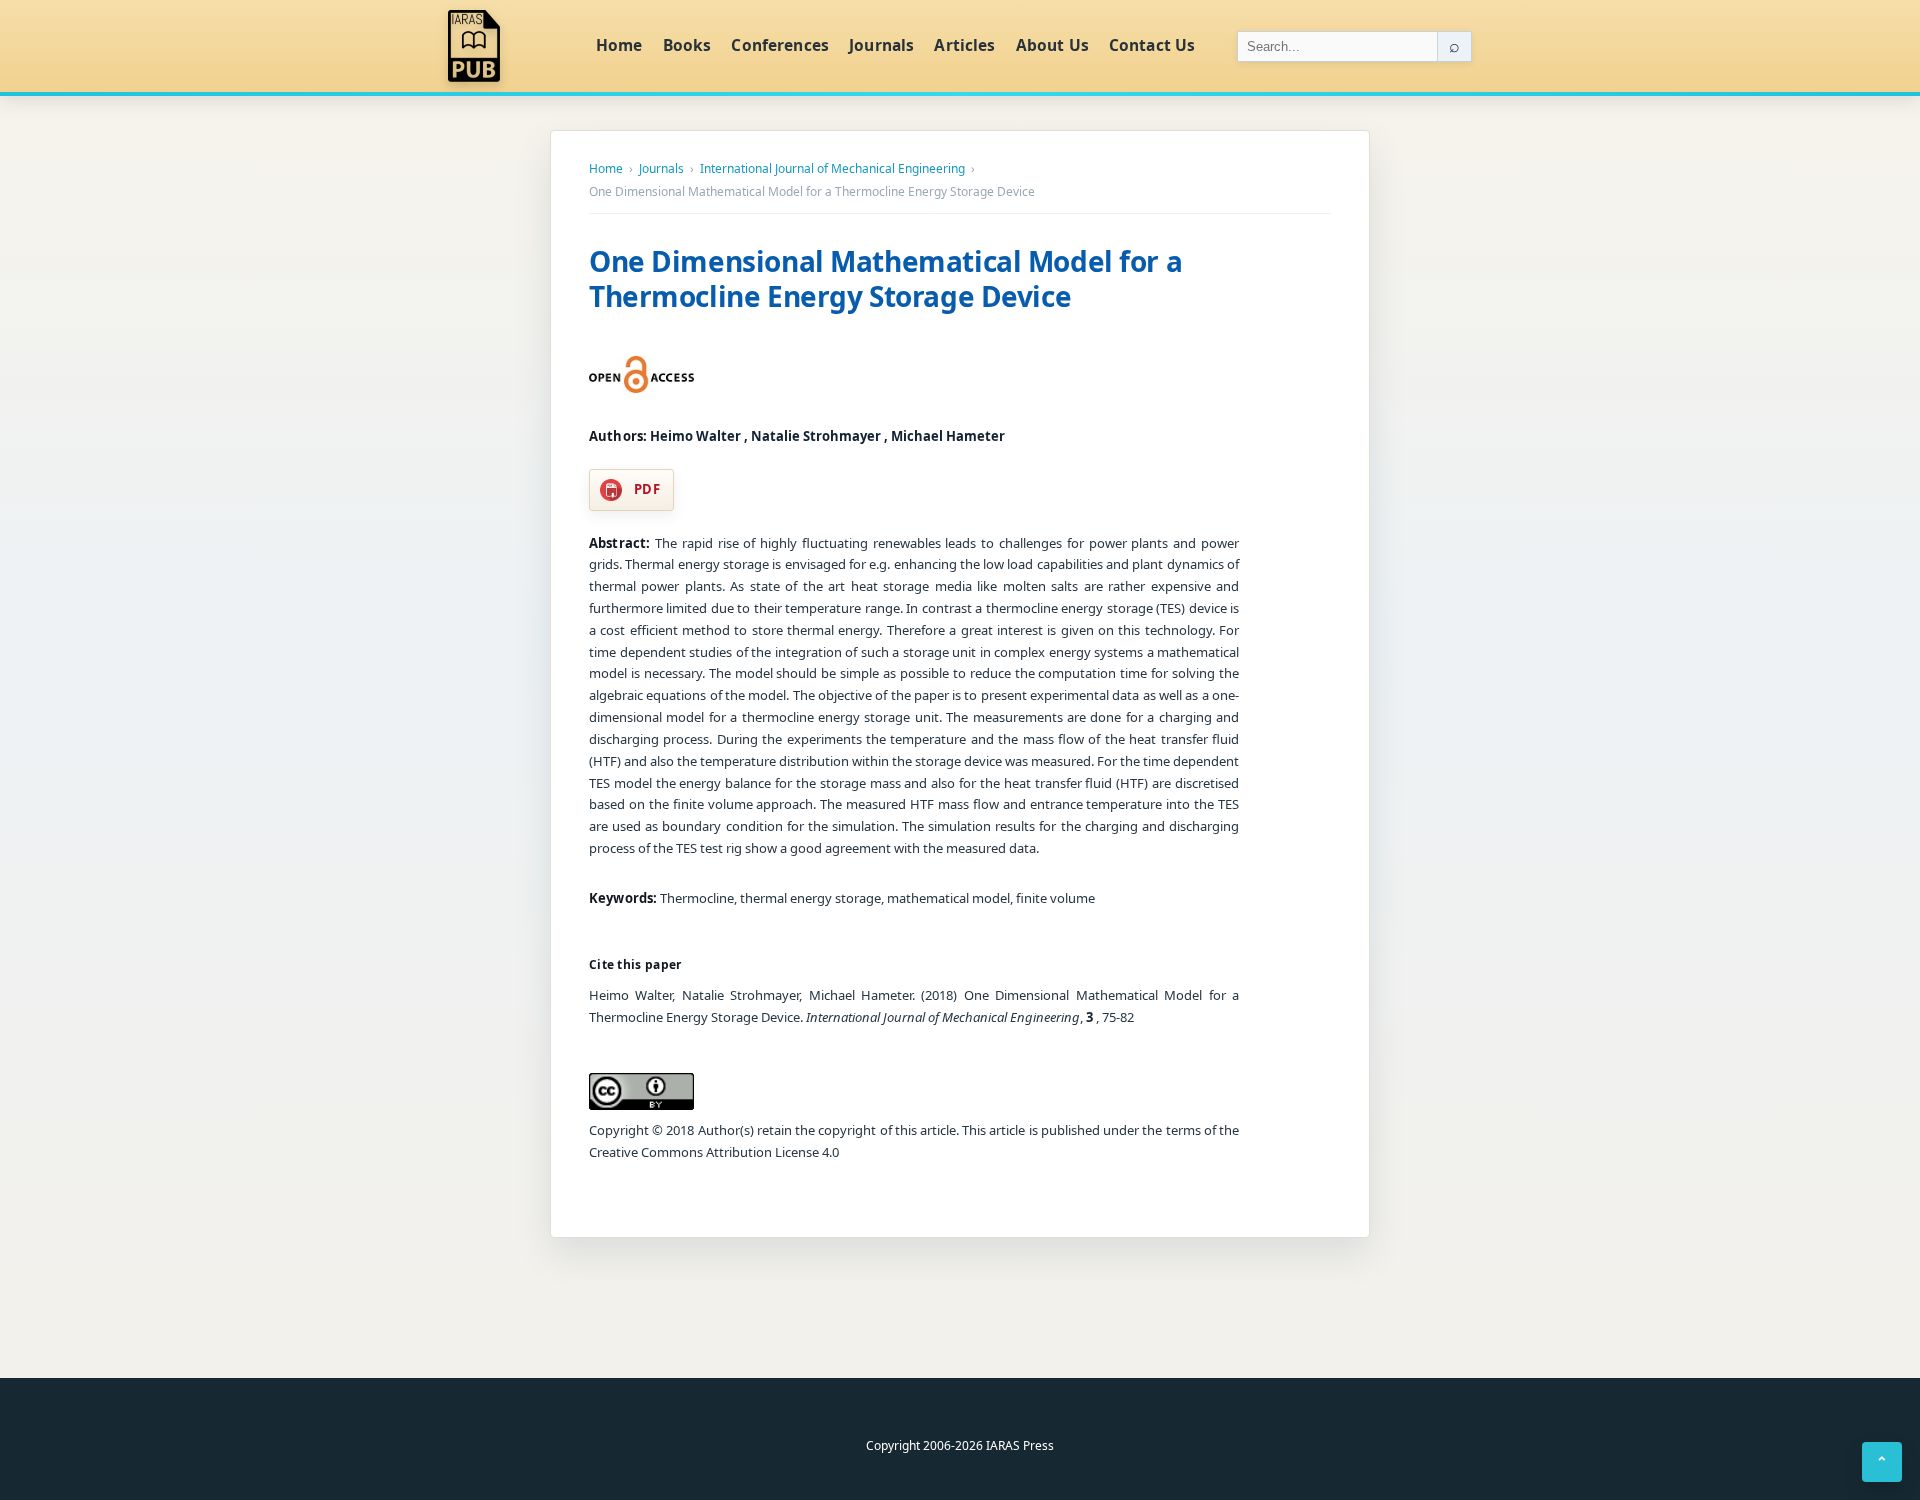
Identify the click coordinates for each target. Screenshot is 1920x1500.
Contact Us (1152, 45)
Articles (964, 45)
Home (619, 45)
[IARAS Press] (509, 46)
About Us (1052, 45)
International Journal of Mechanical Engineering (832, 169)
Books (687, 45)
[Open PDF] (641, 375)
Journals (881, 45)
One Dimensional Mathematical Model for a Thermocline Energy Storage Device (885, 278)
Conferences (780, 45)
